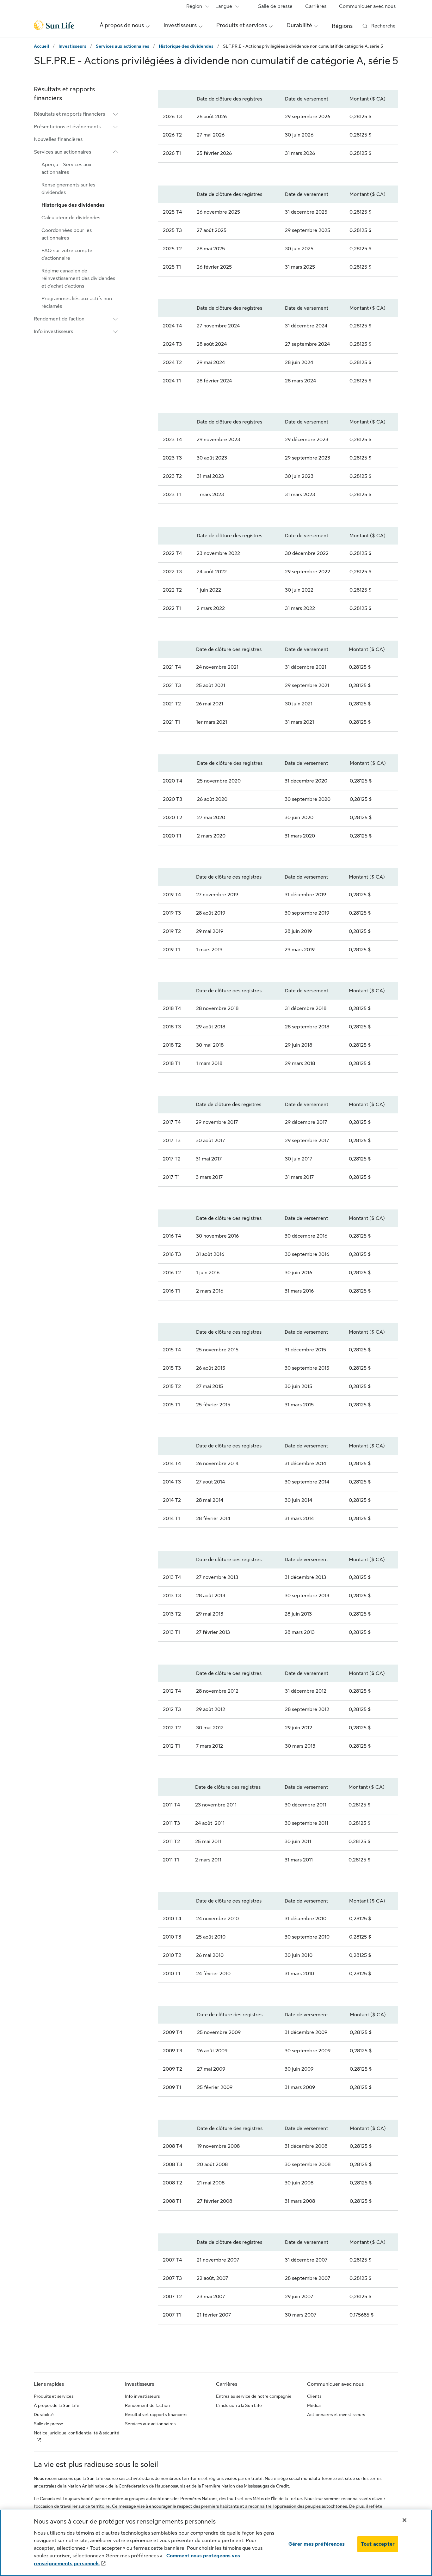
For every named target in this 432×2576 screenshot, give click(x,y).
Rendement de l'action (147, 2405)
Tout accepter (378, 2544)
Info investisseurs (142, 2396)
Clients (314, 2396)
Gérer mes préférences (317, 2544)
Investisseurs (72, 46)
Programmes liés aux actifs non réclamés (77, 302)
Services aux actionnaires (123, 46)
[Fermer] (404, 2520)
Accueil (41, 46)
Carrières (316, 6)
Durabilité (44, 2415)
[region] (216, 2543)
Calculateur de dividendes (71, 218)
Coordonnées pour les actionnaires (67, 234)
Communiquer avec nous (367, 6)
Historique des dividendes (186, 46)
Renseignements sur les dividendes (68, 189)
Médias (314, 2405)
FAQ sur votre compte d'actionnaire (67, 254)
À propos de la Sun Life (57, 2405)
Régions (342, 26)
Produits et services (54, 2396)
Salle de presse (275, 6)
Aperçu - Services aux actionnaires (66, 168)
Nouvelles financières (58, 139)
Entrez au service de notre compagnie (254, 2396)
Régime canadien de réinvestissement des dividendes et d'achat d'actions (78, 278)
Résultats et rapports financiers (156, 2415)
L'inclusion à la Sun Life (239, 2405)
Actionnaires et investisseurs (336, 2415)
